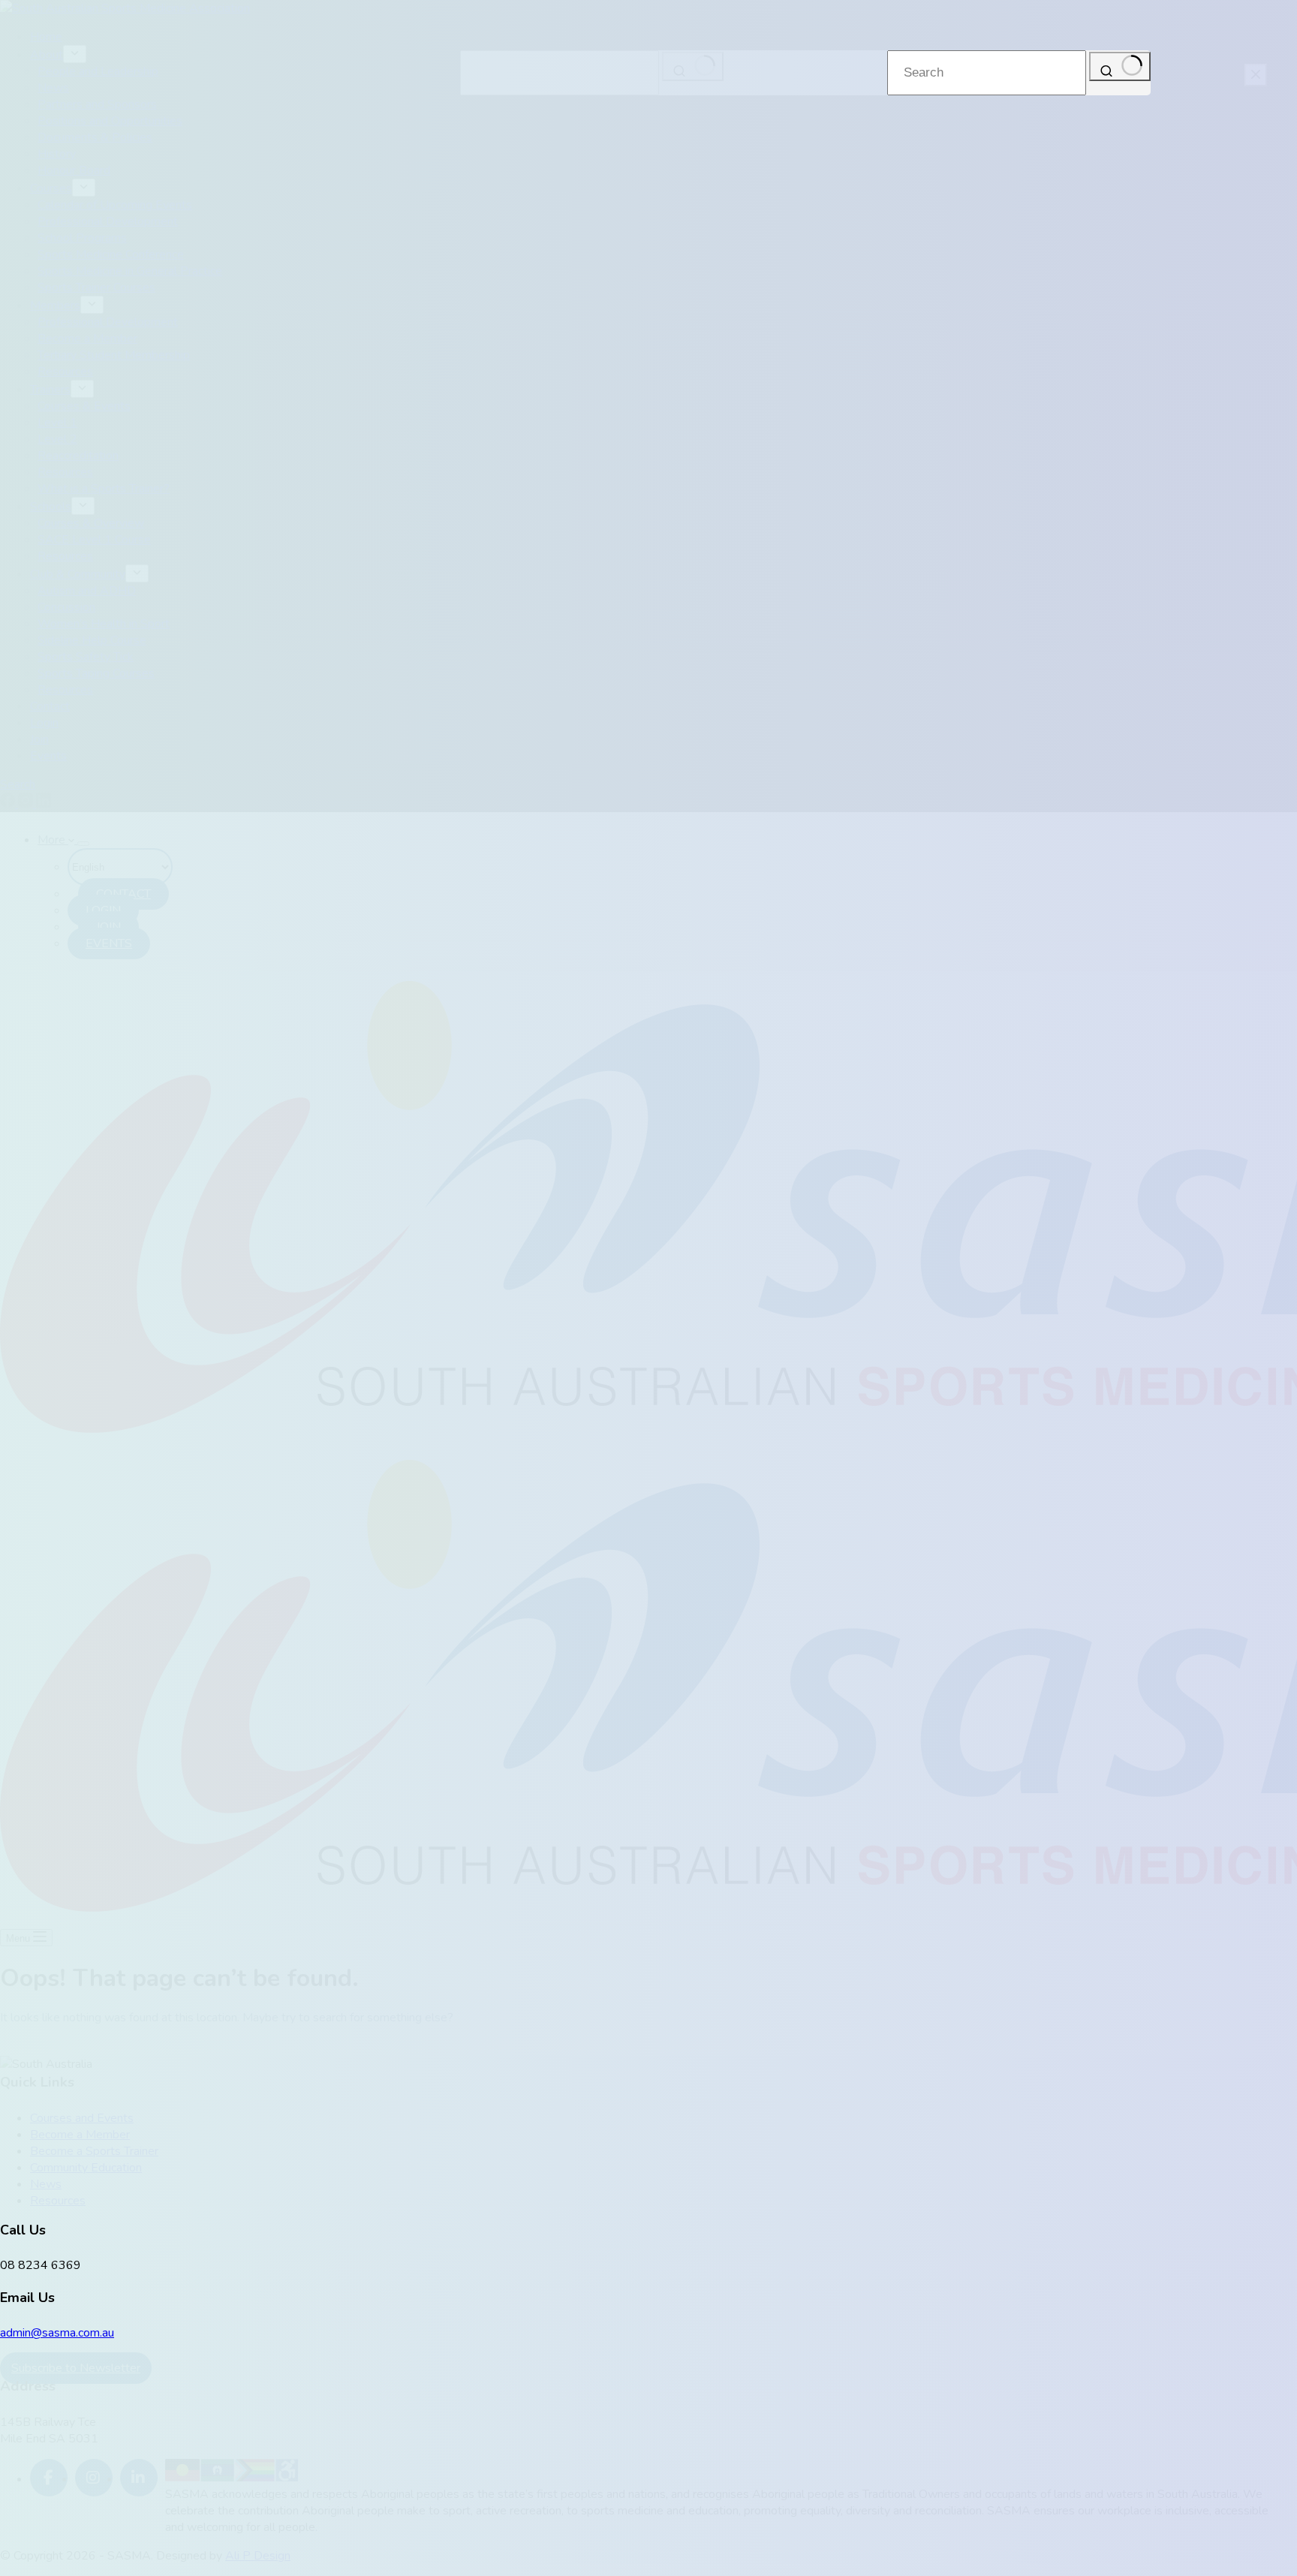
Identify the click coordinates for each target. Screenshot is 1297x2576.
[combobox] (987, 73)
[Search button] (1120, 66)
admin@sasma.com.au (57, 2333)
